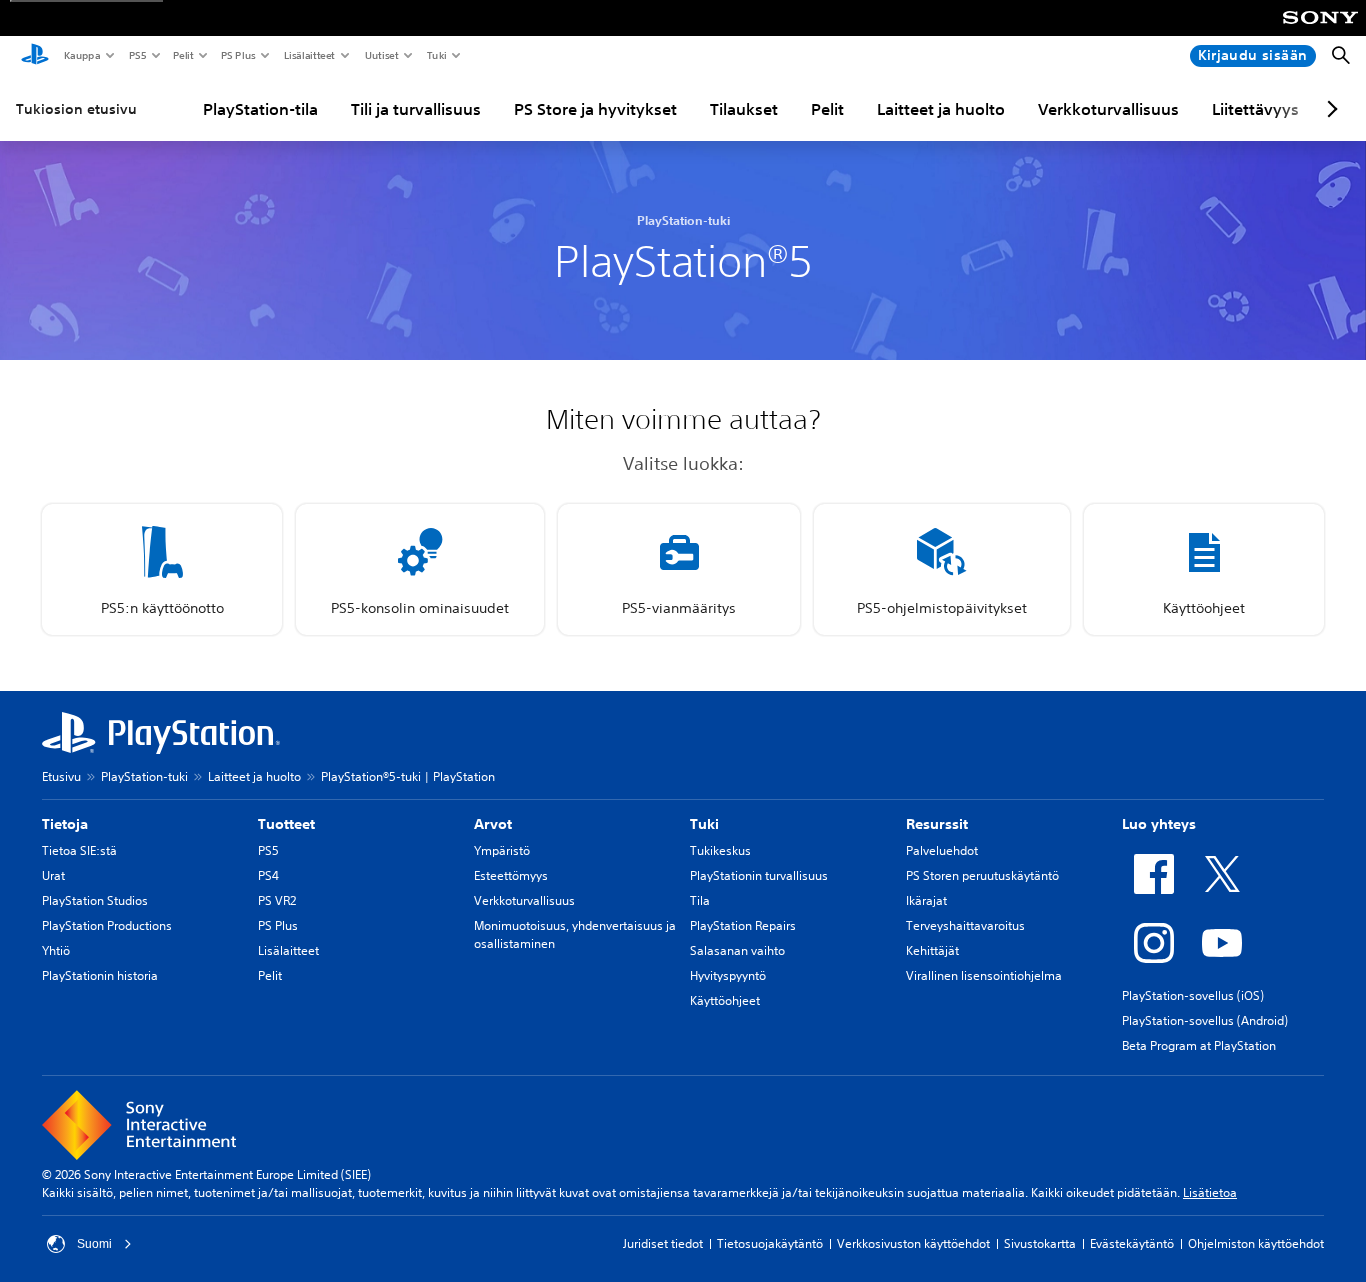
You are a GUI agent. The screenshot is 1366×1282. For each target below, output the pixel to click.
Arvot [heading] (493, 824)
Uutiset (381, 55)
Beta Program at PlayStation (1199, 1045)
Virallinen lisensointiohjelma (984, 975)
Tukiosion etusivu (76, 109)
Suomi (94, 1244)
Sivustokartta (1040, 1243)
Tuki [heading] (704, 824)
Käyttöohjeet (725, 1000)
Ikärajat (926, 900)
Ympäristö (502, 850)
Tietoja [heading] (65, 824)
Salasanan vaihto (737, 950)
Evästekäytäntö (1132, 1243)
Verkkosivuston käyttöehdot (913, 1243)
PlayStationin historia (100, 975)
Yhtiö (56, 950)
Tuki (436, 55)
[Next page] (1329, 109)
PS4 (268, 875)
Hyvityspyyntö (728, 975)
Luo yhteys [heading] (1159, 824)
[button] (162, 569)
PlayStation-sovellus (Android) (1205, 1020)
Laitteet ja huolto (941, 109)
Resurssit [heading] (937, 824)
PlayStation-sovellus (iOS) (1193, 995)
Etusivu (61, 776)
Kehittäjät (932, 950)
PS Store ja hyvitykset (595, 109)
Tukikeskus (720, 850)
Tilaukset (744, 109)
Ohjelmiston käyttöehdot (1256, 1243)
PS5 (136, 55)
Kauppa (81, 55)
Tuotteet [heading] (286, 824)
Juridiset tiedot (663, 1243)
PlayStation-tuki (144, 776)
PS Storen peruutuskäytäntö (982, 875)
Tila (700, 900)
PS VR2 (277, 900)
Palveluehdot (942, 850)
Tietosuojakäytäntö (770, 1243)
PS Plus (237, 55)
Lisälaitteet (309, 55)
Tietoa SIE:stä (79, 850)
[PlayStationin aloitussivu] (35, 56)
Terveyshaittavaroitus (965, 925)
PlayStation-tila (260, 109)
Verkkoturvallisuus (1108, 109)
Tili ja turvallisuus (416, 109)
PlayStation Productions (107, 925)
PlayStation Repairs (743, 925)
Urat (53, 875)
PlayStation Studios (95, 900)
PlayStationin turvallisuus (759, 875)
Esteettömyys (511, 875)
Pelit (182, 55)
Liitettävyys (1255, 109)
